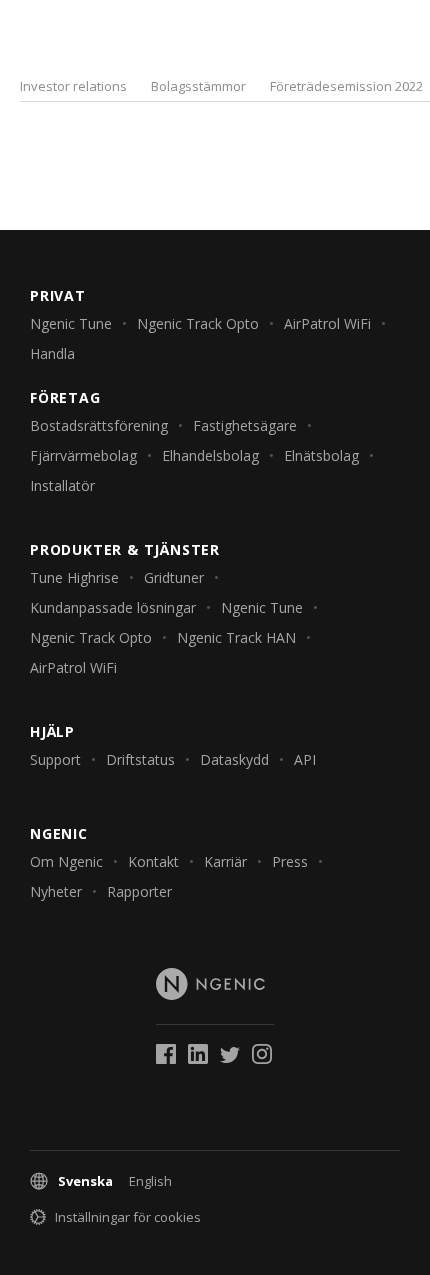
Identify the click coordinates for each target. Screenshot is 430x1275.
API (305, 759)
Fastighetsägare (245, 425)
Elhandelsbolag (210, 455)
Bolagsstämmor (198, 86)
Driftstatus (140, 759)
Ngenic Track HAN (236, 637)
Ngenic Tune (71, 323)
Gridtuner (174, 577)
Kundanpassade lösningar (113, 607)
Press (290, 861)
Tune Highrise (74, 577)
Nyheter (56, 891)
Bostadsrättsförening (99, 425)
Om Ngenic (66, 861)
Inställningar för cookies (128, 1217)
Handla (52, 353)
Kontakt (153, 861)
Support (55, 759)
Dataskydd (234, 759)
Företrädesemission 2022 (346, 86)
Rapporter (139, 891)
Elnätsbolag (321, 455)
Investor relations (73, 86)
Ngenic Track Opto (198, 323)
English (150, 1181)
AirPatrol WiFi (327, 323)
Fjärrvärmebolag (83, 455)
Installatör (62, 485)
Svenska (85, 1181)
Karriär (225, 861)
